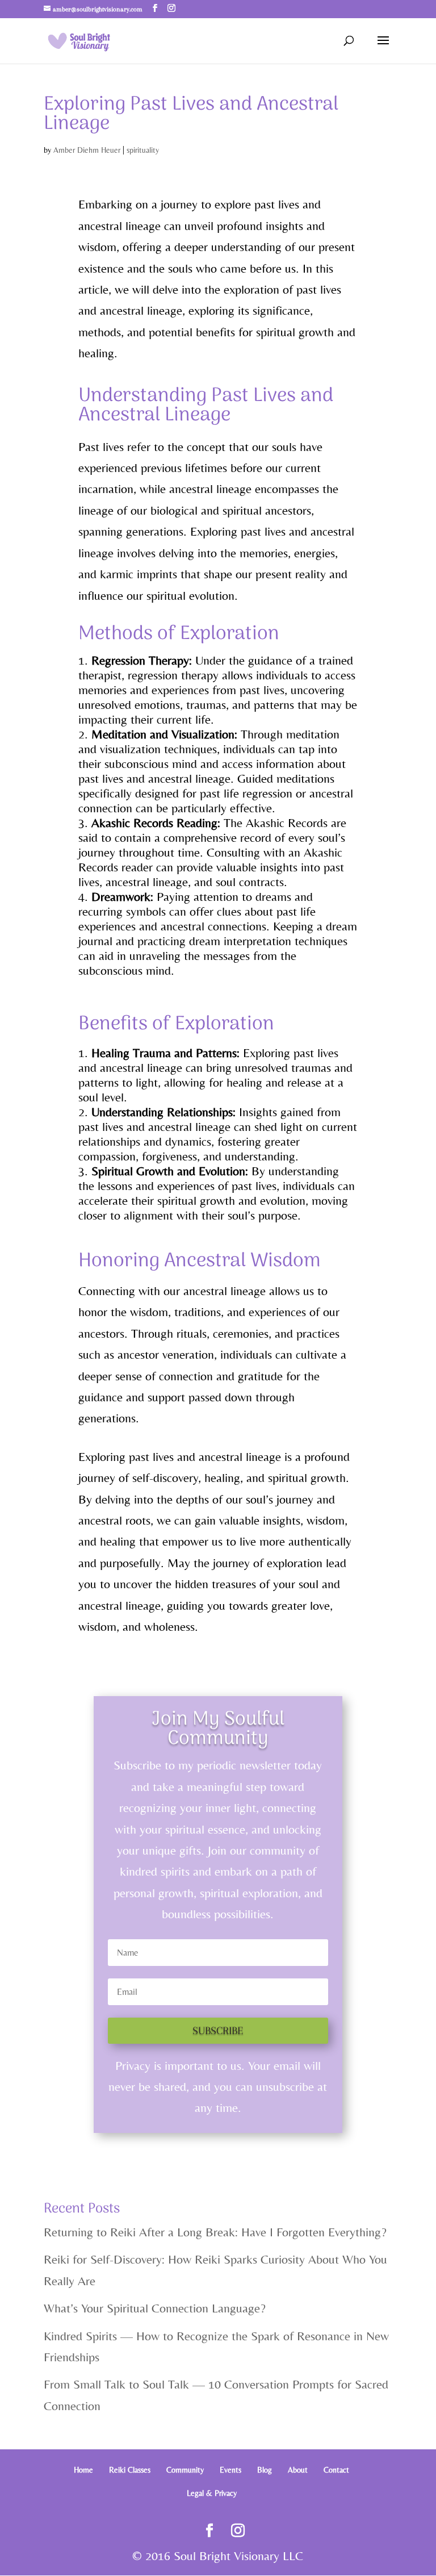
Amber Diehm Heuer (87, 150)
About (298, 2470)
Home (83, 2470)
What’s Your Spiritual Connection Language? (155, 2308)
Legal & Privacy (212, 2493)
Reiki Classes (130, 2470)
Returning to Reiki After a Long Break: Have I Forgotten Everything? (215, 2232)
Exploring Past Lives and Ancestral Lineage (191, 114)
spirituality (143, 150)
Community (185, 2470)
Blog (265, 2470)
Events (230, 2470)
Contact (336, 2470)
